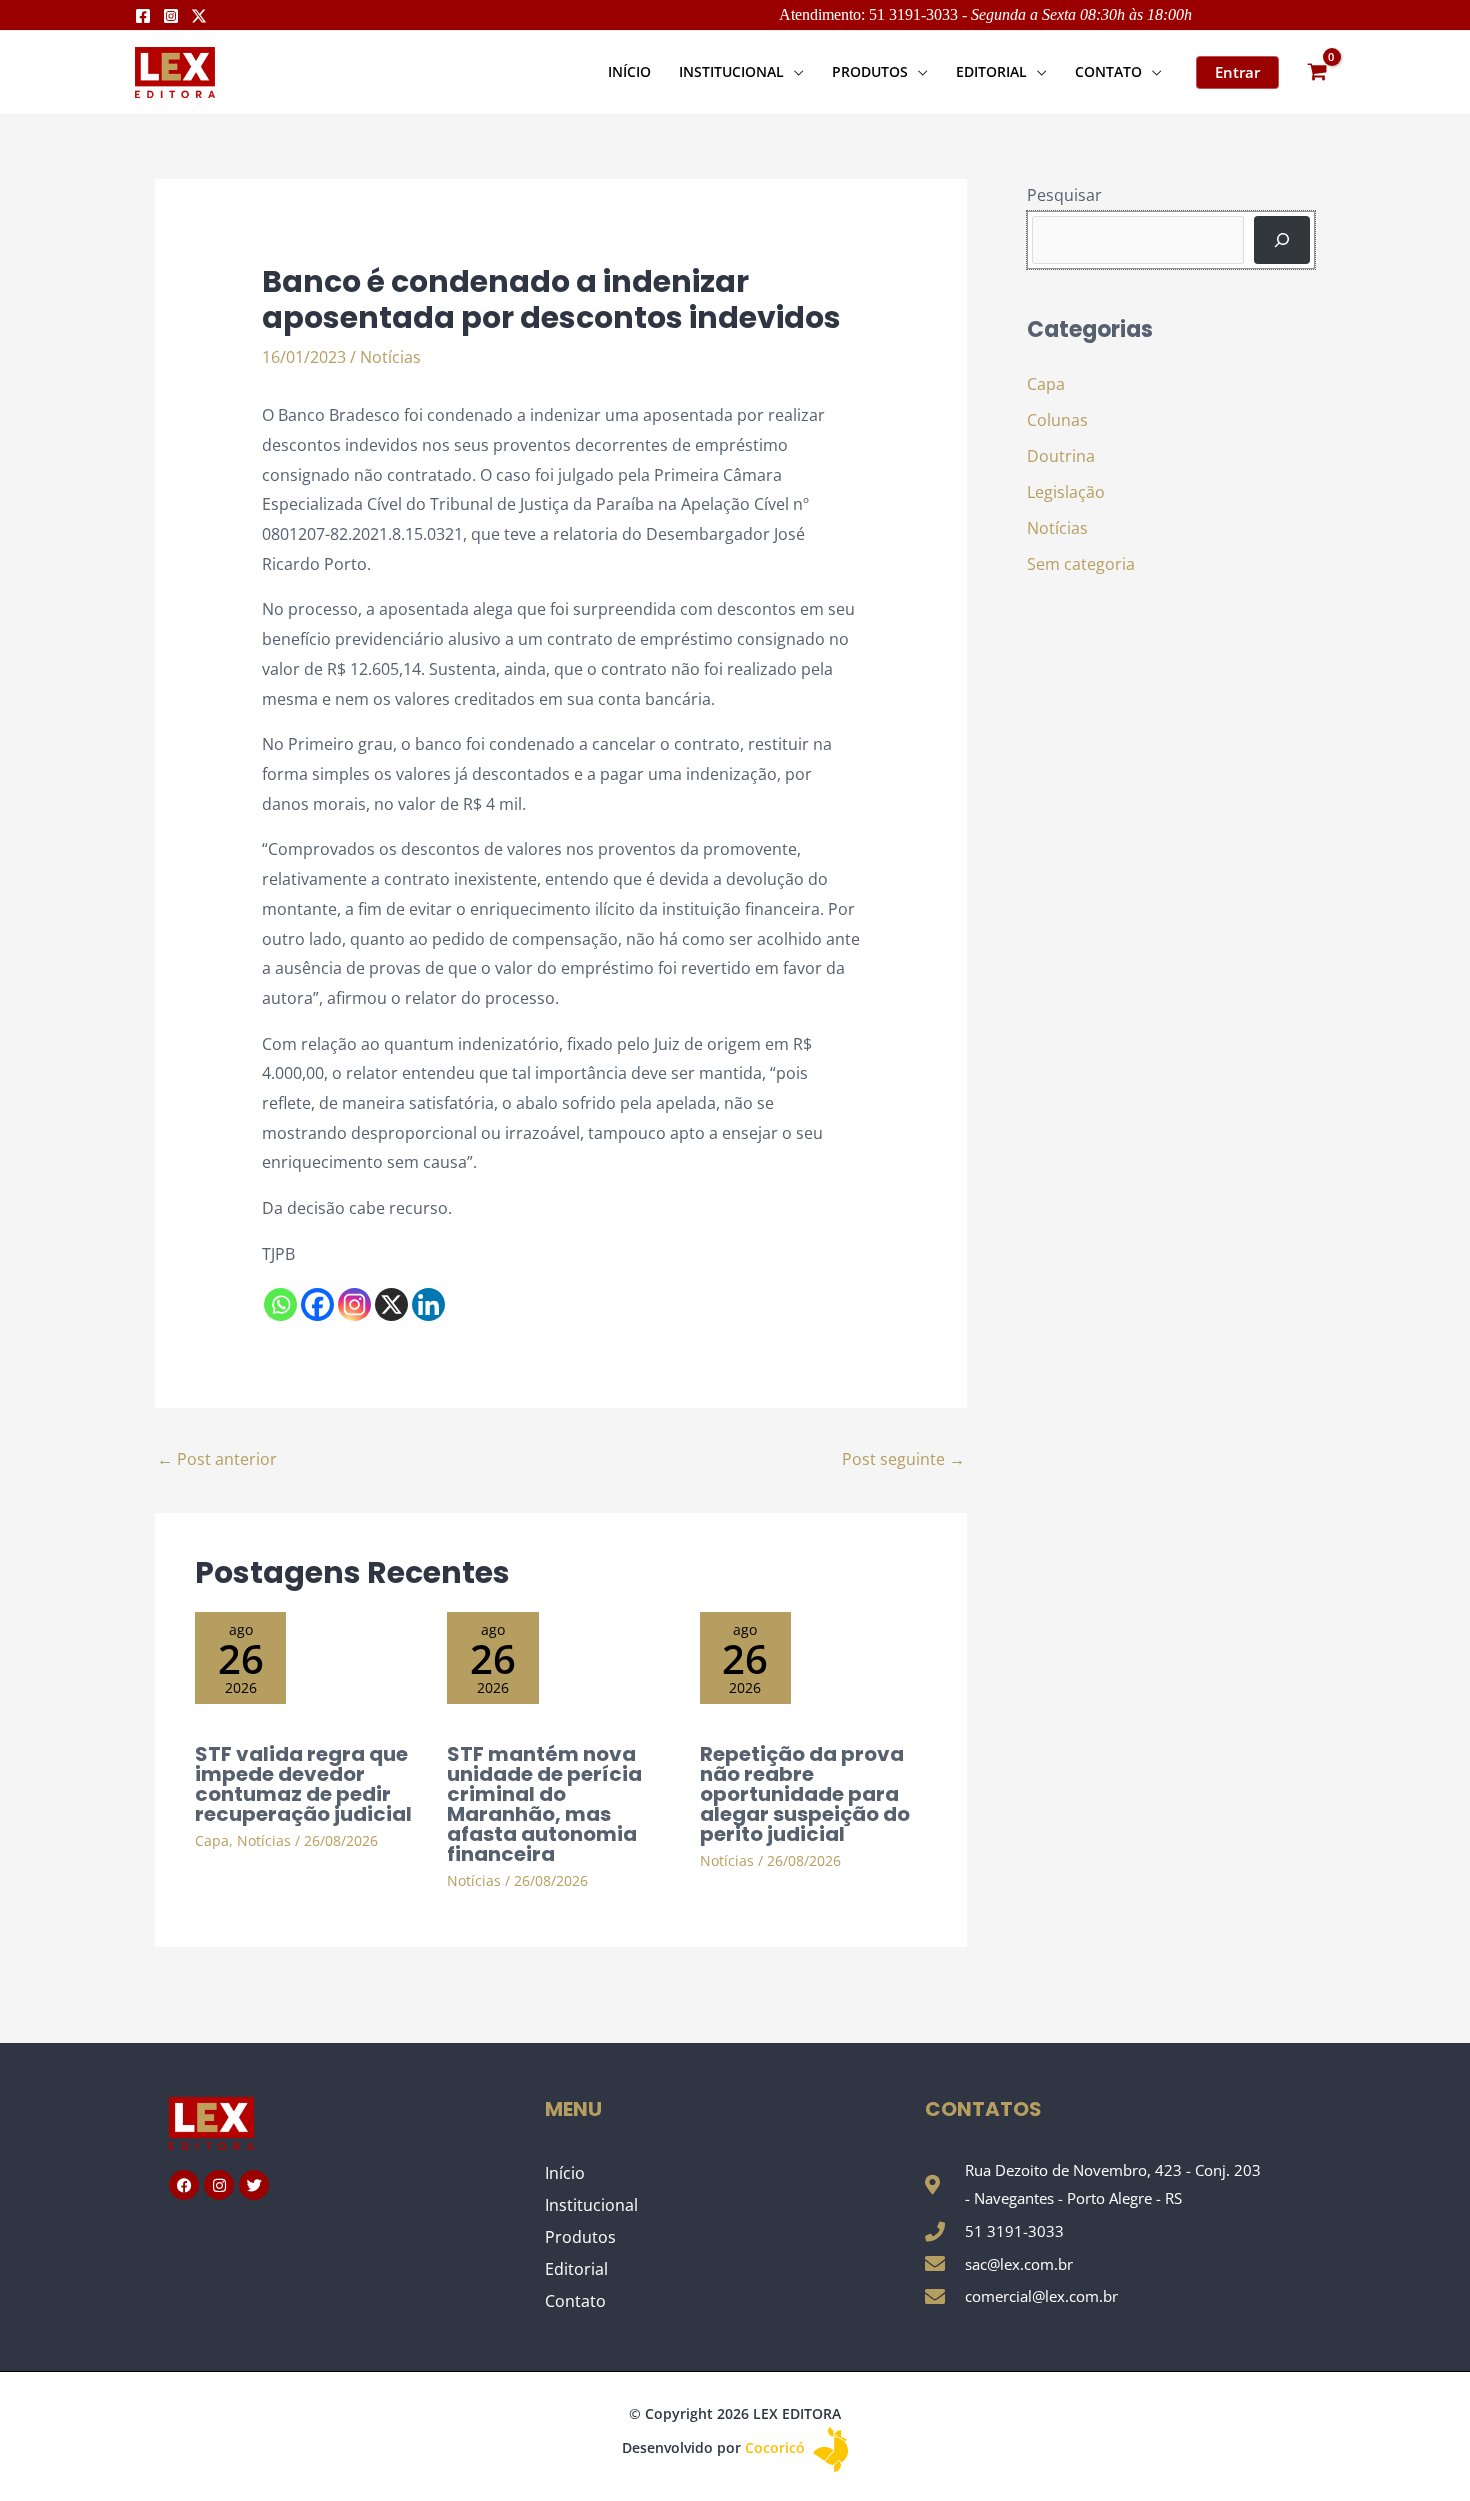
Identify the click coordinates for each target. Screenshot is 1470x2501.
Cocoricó (777, 2447)
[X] (391, 1304)
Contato (575, 2301)
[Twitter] (199, 16)
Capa (212, 1840)
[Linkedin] (428, 1304)
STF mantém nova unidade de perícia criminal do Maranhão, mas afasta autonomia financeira (544, 1804)
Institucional (591, 2205)
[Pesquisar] (1282, 240)
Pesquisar (1064, 195)
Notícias (390, 357)
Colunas (1057, 420)
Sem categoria (1081, 564)
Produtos (580, 2237)
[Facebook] (143, 16)
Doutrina (1061, 456)
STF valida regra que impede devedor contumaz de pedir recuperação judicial (303, 1784)
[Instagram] (171, 16)
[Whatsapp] (280, 1304)
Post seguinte (903, 1459)
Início (565, 2173)
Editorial (576, 2269)
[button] (794, 71)
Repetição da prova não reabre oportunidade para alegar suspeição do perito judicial (805, 1794)
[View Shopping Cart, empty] (1317, 72)
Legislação (1066, 492)
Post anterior (217, 1459)
